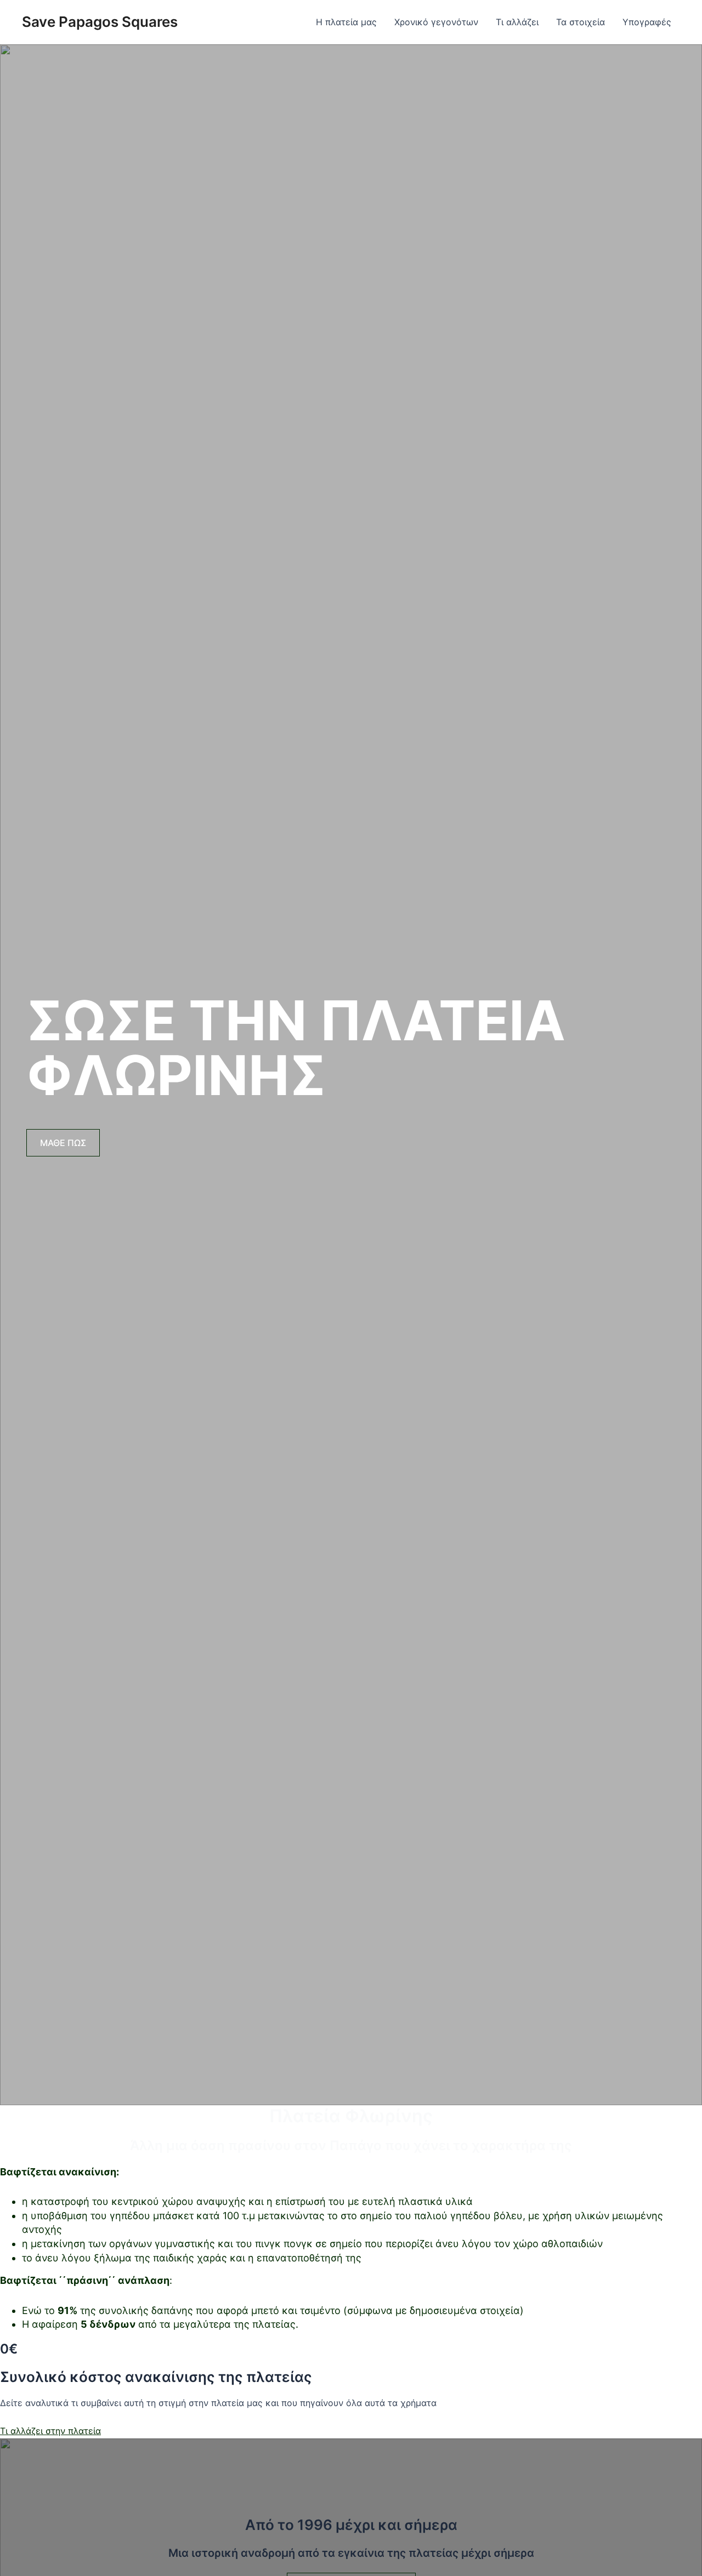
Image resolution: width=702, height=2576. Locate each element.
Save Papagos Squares (100, 22)
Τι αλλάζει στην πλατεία (50, 2431)
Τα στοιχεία (581, 22)
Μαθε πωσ (63, 1143)
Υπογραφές (647, 22)
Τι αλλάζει (517, 22)
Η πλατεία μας (346, 22)
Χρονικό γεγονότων (436, 22)
